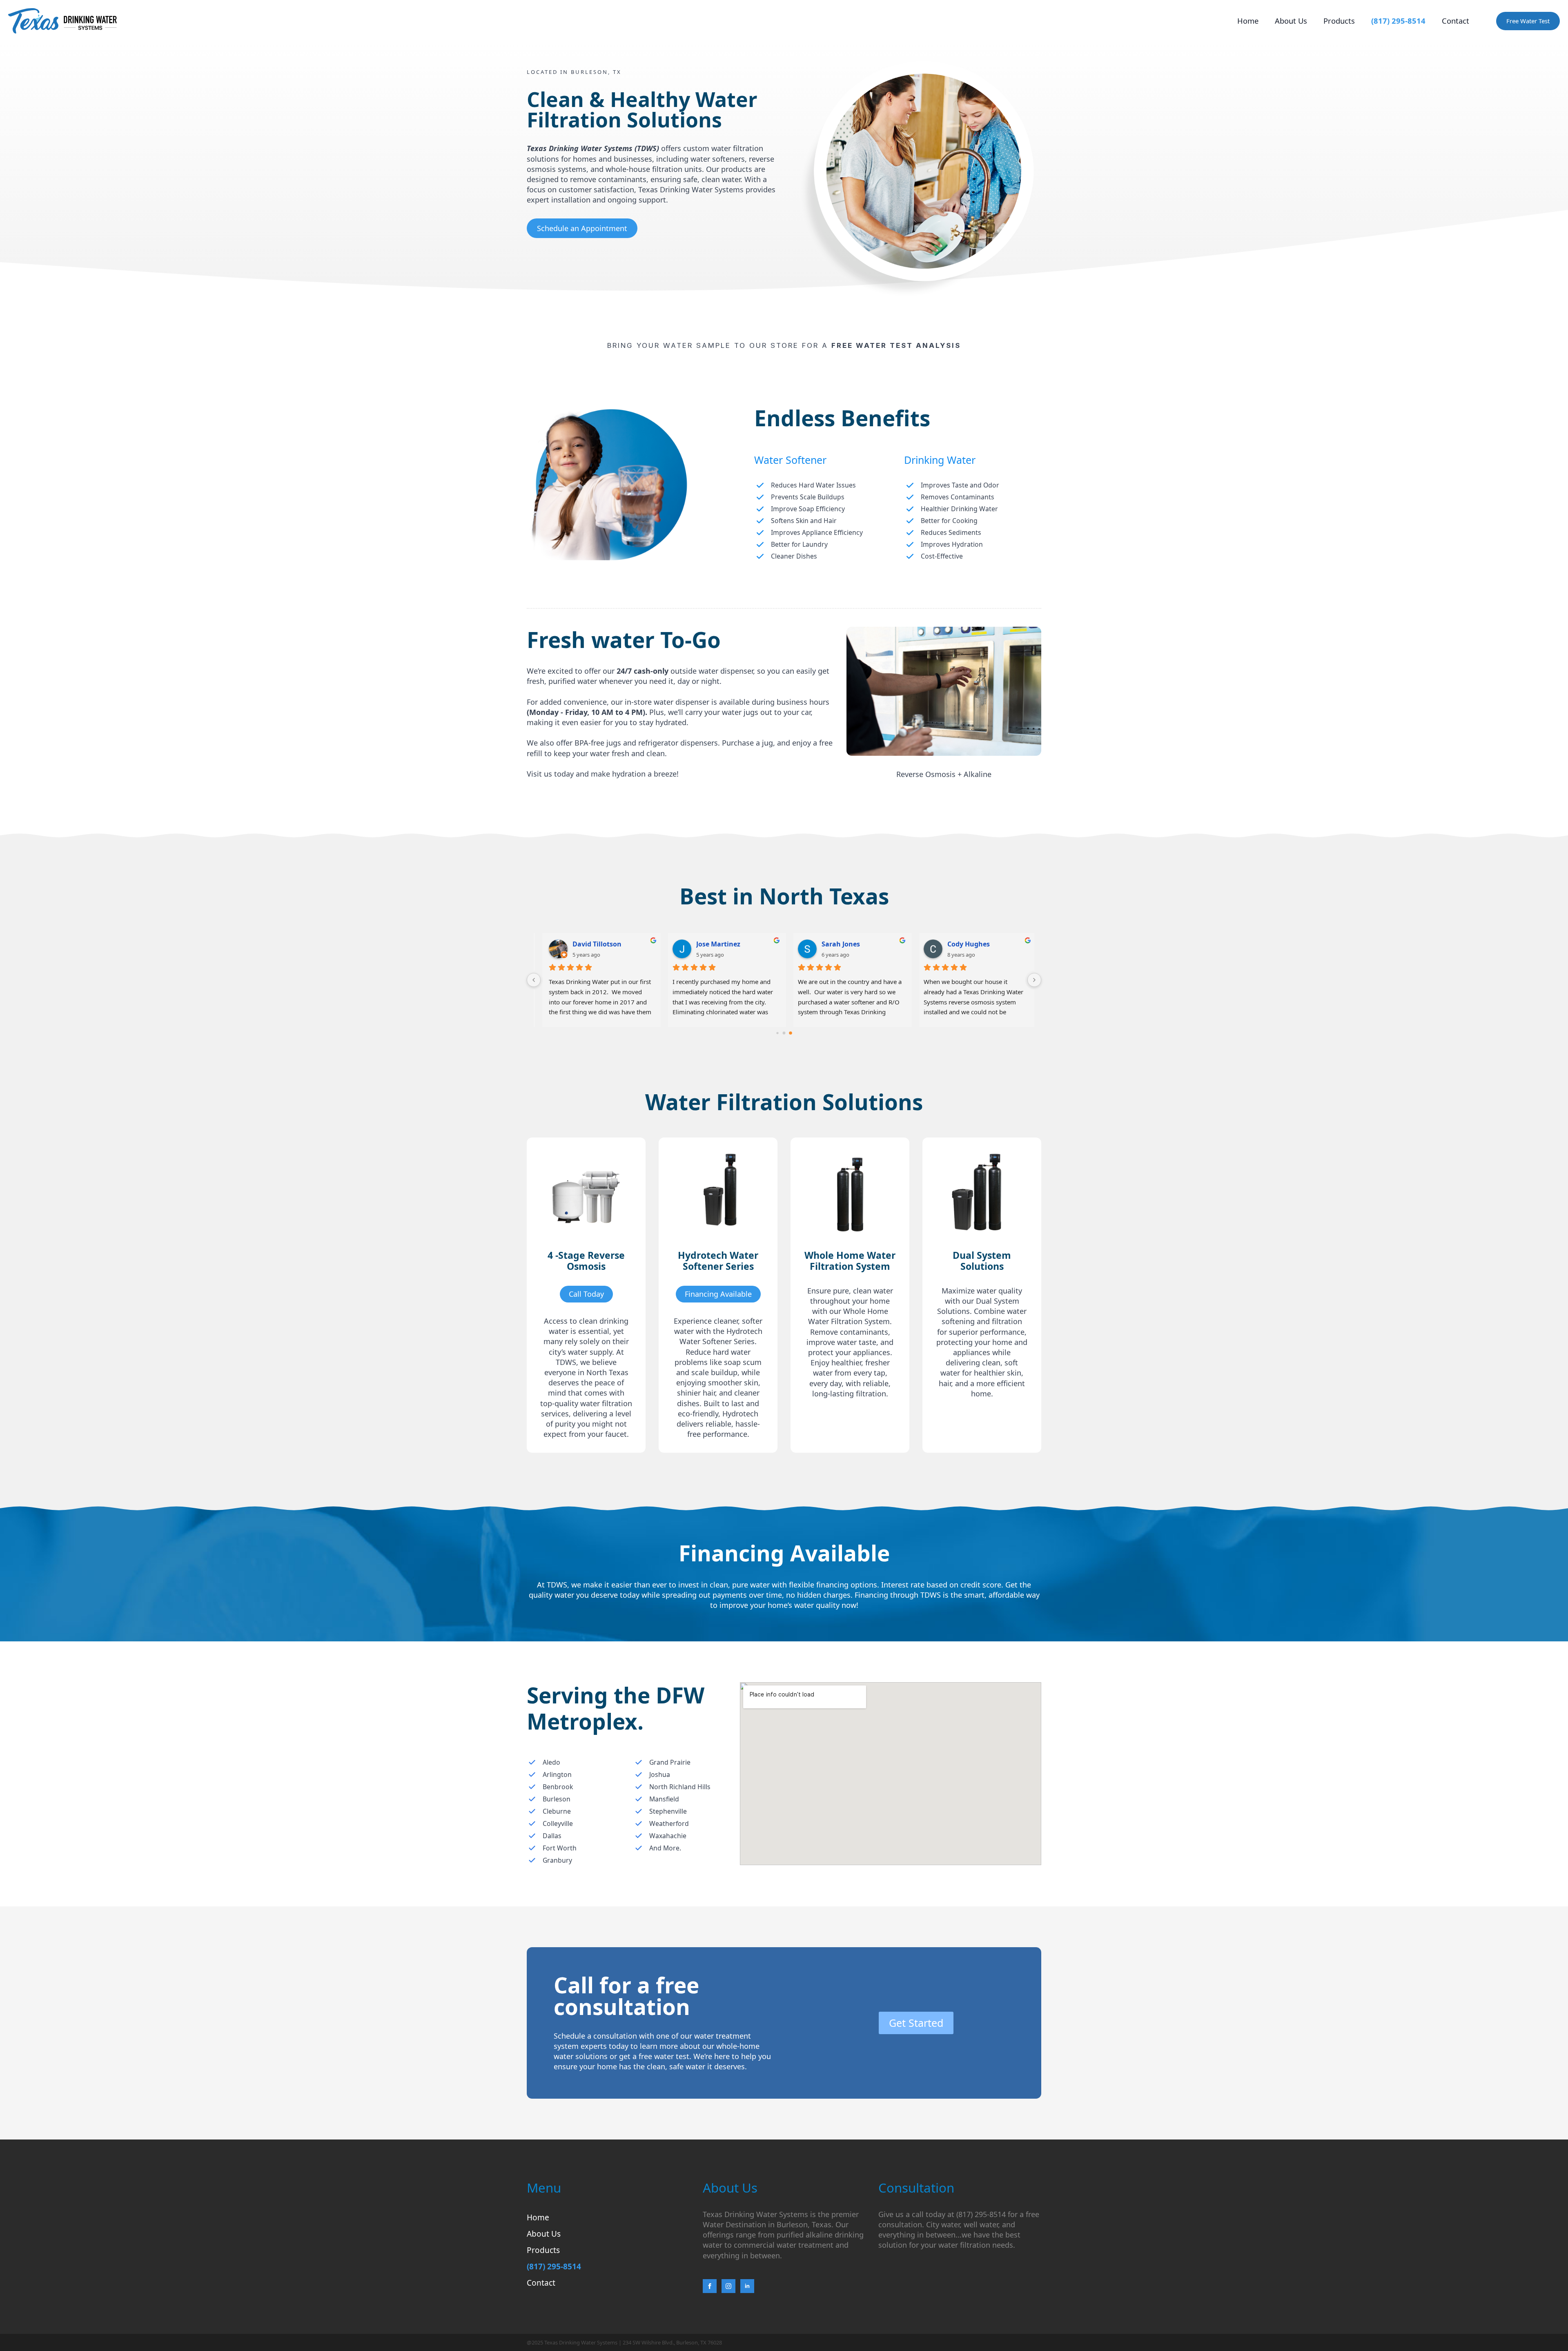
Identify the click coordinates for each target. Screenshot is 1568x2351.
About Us (1291, 21)
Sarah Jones (837, 944)
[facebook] (710, 2286)
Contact (1456, 21)
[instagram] (728, 2286)
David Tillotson (591, 944)
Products (1339, 21)
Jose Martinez (715, 944)
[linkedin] (747, 2286)
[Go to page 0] (777, 1033)
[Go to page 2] (791, 1033)
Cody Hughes (965, 944)
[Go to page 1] (784, 1033)
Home (1248, 21)
